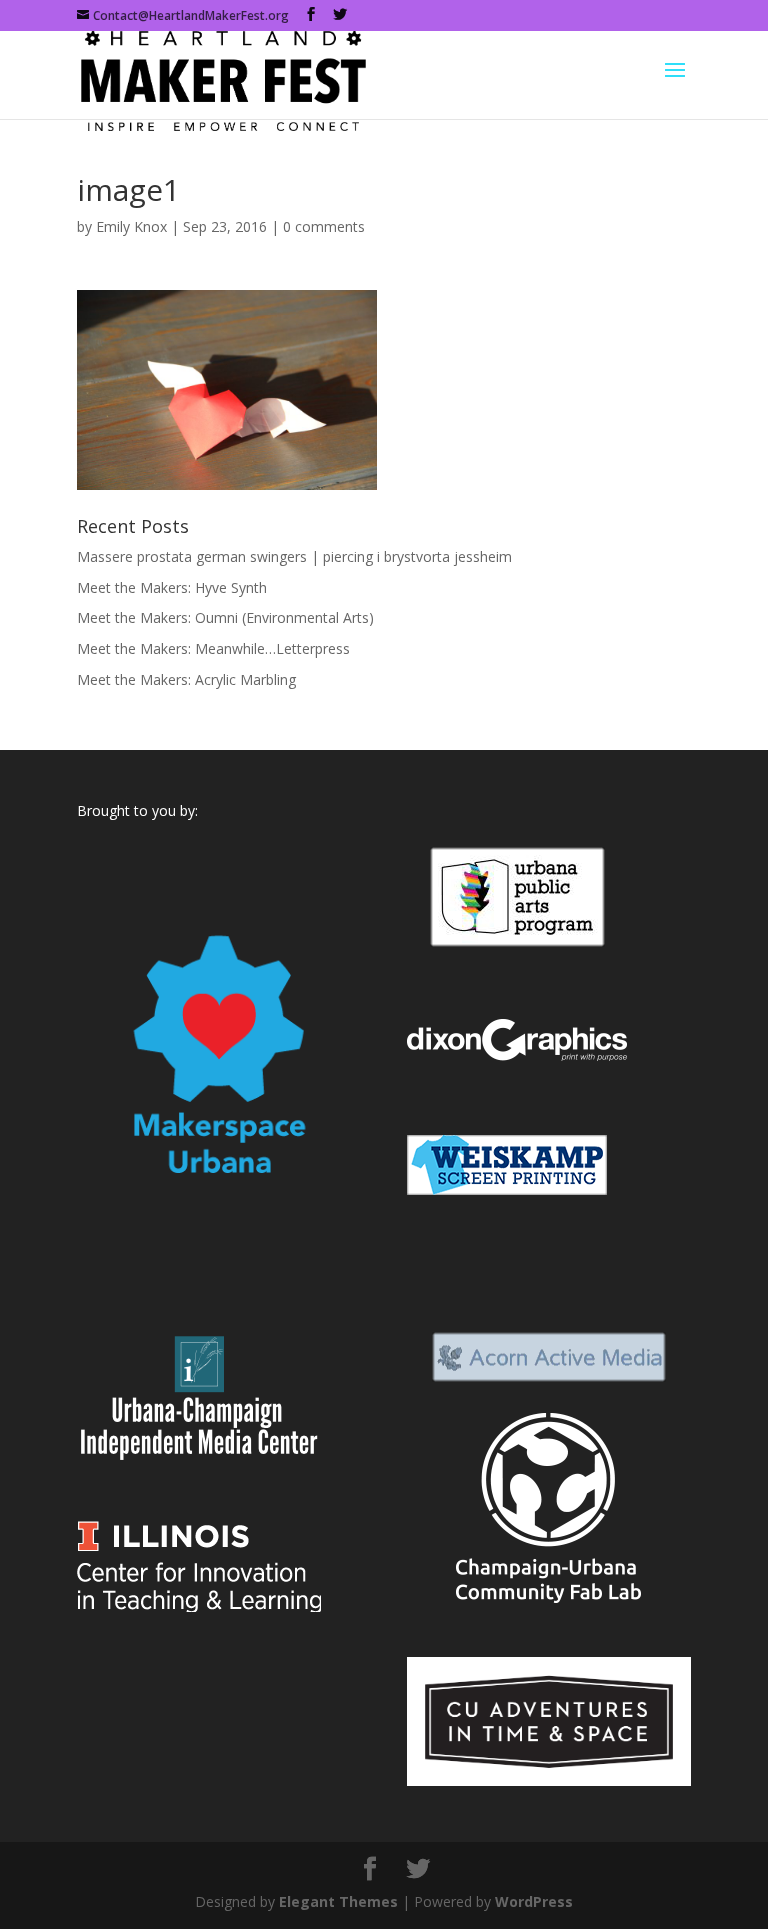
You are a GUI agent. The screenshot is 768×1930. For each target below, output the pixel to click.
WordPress (534, 1901)
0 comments (324, 226)
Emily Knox (131, 226)
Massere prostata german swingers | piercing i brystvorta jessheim (294, 556)
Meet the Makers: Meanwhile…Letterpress (213, 648)
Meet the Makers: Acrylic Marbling (186, 679)
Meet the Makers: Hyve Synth (172, 587)
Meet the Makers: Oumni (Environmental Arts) (225, 617)
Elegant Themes (338, 1901)
